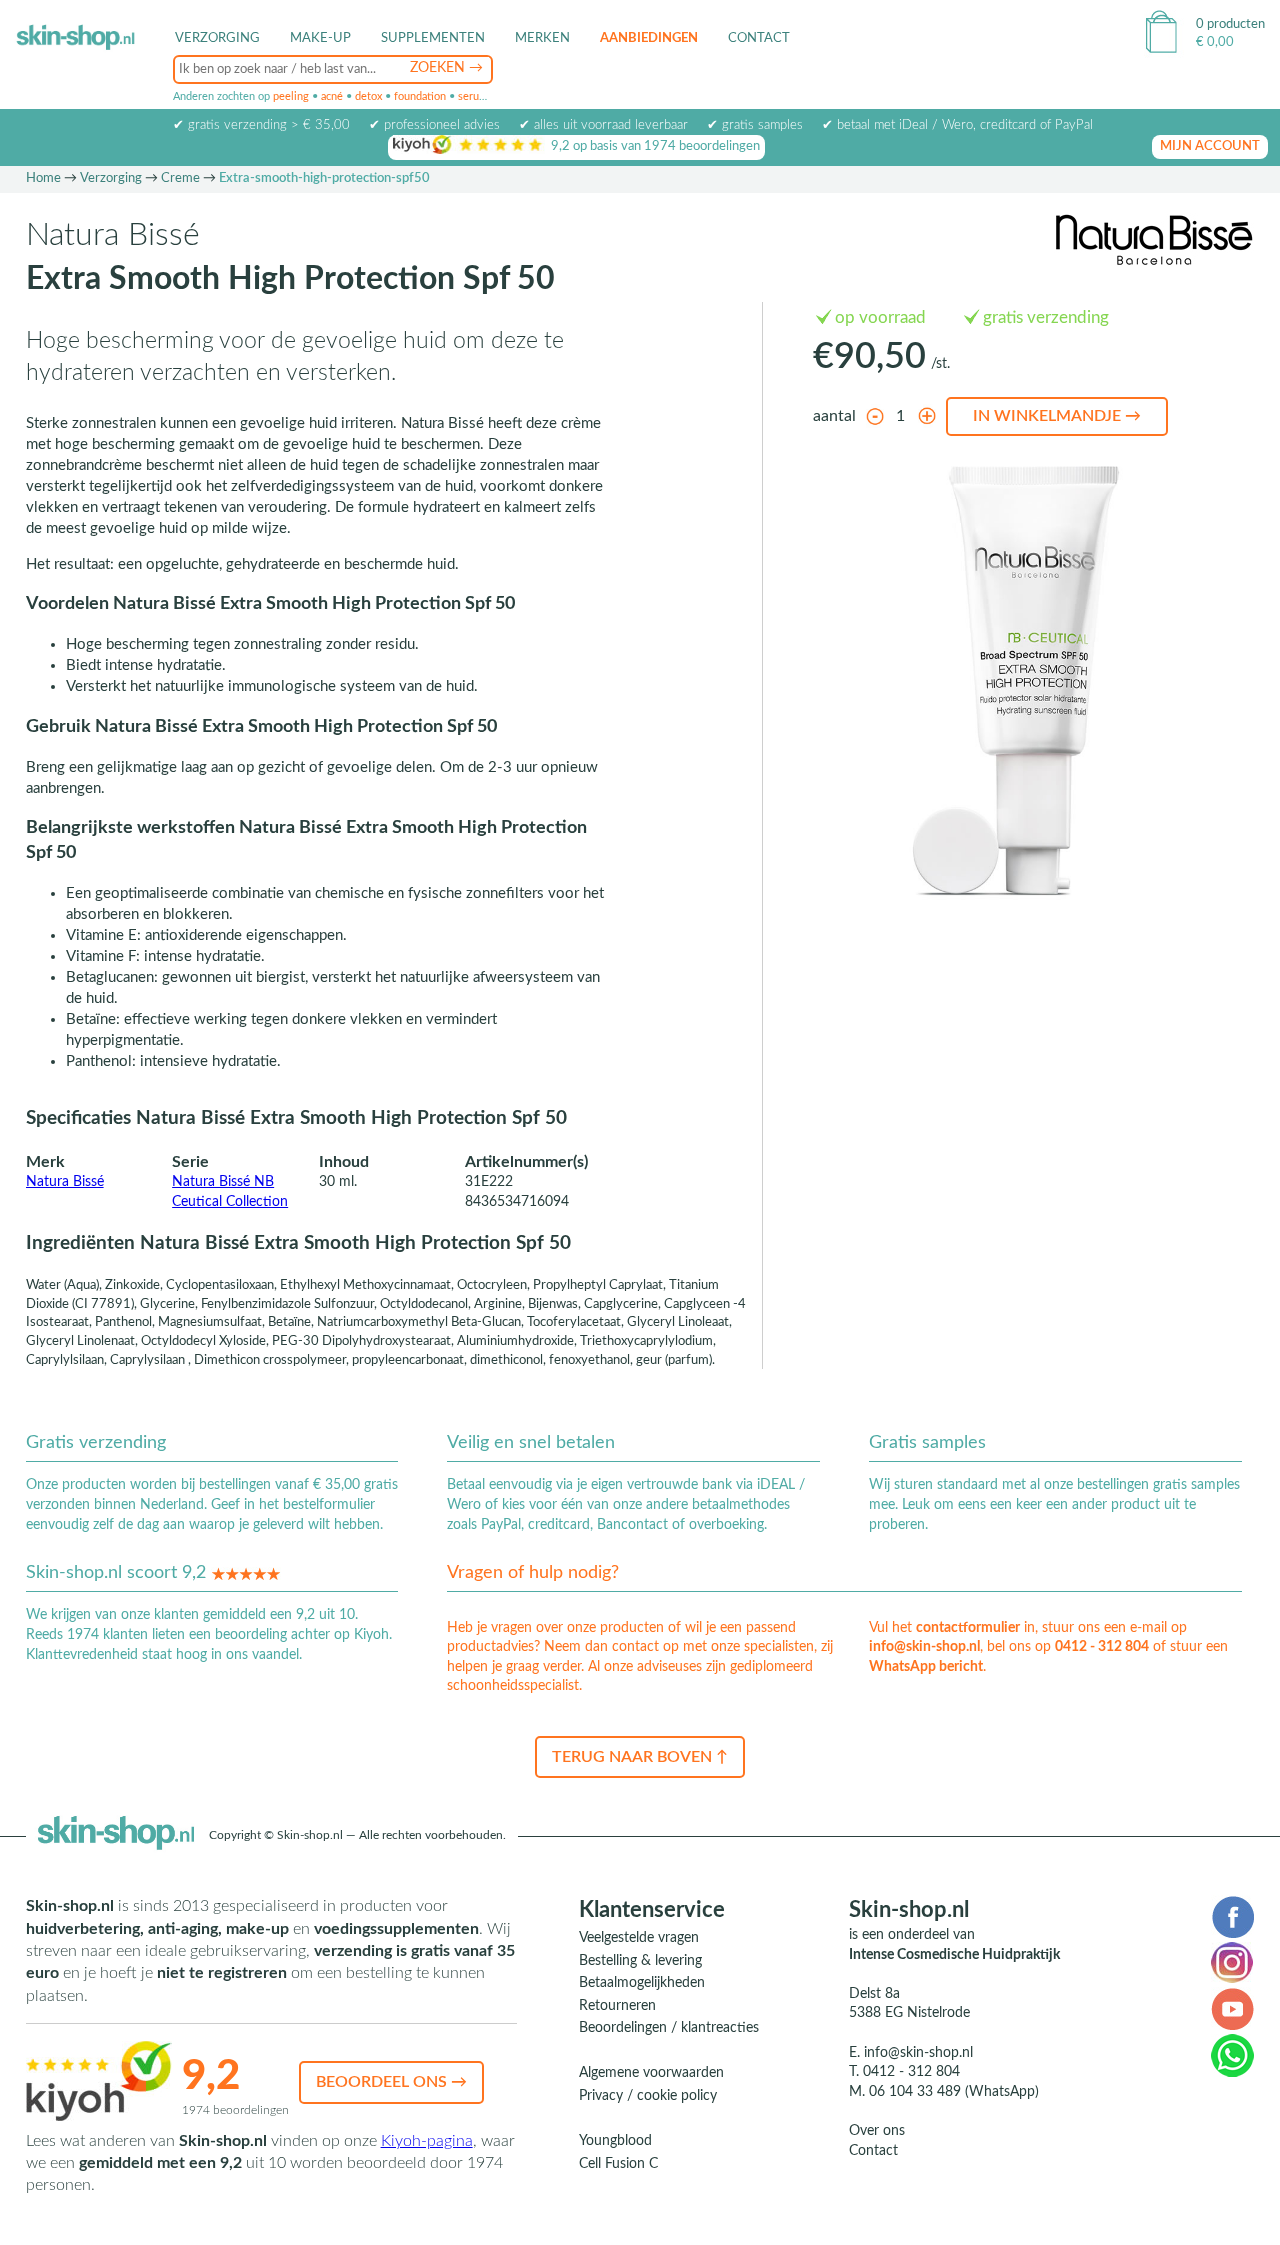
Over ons (877, 2131)
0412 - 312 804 (1102, 1647)
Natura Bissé (65, 1182)
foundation (420, 96)
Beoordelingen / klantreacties (669, 2028)
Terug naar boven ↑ (640, 1757)
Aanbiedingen (649, 38)
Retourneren (617, 2006)
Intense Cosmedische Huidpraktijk (954, 1955)
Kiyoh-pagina (427, 2141)
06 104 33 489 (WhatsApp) (954, 2092)
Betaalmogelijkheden (642, 1983)
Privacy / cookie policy (648, 2096)
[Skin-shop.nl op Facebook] (1232, 1916)
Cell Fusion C (618, 2164)
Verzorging (111, 178)
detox (368, 96)
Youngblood (615, 2141)
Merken (542, 38)
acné (332, 96)
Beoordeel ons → (391, 2082)
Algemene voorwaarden (651, 2073)
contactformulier (968, 1628)
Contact (759, 38)
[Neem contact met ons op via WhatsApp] (1232, 2055)
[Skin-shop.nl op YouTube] (1232, 2008)
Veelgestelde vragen (639, 1938)
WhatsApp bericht (926, 1667)
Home (43, 178)
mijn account (1210, 146)
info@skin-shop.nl (924, 1647)
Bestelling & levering (640, 1961)
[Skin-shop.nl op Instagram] (1232, 1962)
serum (473, 96)
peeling (291, 96)
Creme (180, 178)
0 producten (1230, 24)
